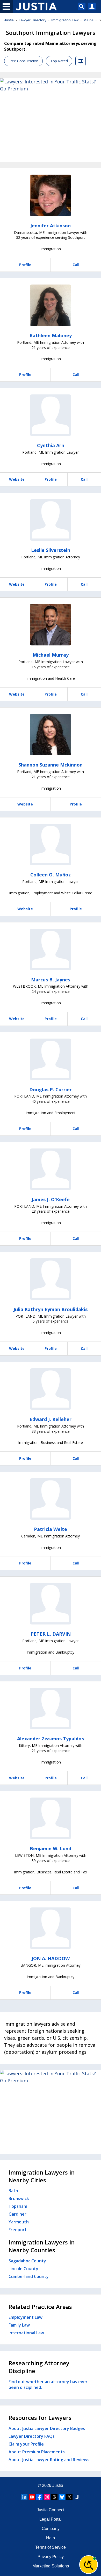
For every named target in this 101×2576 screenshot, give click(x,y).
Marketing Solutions (51, 2566)
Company (51, 2529)
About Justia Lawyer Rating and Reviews (49, 2460)
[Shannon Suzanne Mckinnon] (51, 735)
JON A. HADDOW (51, 1958)
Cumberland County (29, 2276)
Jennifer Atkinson (51, 226)
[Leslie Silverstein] (51, 520)
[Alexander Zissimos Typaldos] (51, 1708)
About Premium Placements (37, 2452)
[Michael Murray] (51, 625)
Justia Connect (51, 2510)
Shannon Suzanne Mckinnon (51, 765)
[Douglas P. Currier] (51, 1059)
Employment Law (26, 2317)
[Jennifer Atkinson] (51, 195)
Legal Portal (51, 2519)
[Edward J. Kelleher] (51, 1389)
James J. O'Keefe (51, 1199)
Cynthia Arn (51, 445)
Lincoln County (23, 2269)
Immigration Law (65, 20)
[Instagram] (47, 2497)
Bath (13, 2191)
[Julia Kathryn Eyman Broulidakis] (51, 1279)
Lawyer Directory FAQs (32, 2436)
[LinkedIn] (24, 2497)
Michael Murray (51, 655)
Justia (9, 20)
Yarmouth (19, 2222)
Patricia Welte (51, 1529)
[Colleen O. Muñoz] (51, 844)
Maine (88, 20)
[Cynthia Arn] (51, 415)
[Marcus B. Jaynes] (51, 949)
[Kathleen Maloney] (51, 305)
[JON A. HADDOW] (51, 1928)
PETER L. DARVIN (51, 1634)
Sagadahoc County (27, 2261)
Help (51, 2538)
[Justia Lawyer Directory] (77, 2497)
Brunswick (19, 2198)
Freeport (18, 2230)
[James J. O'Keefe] (51, 1169)
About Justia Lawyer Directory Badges (47, 2428)
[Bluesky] (62, 2497)
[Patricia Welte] (51, 1499)
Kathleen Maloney (51, 335)
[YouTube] (32, 2497)
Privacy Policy (51, 2557)
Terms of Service (51, 2547)
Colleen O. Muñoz (51, 875)
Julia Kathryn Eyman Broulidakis (51, 1309)
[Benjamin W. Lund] (51, 1818)
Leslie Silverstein (51, 550)
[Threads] (54, 2497)
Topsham (18, 2206)
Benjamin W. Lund (51, 1848)
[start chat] (89, 2565)
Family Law (19, 2325)
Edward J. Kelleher (51, 1419)
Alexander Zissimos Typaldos (51, 1739)
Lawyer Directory (33, 20)
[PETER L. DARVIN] (51, 1604)
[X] (69, 2497)
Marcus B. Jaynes (51, 980)
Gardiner (17, 2214)
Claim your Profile (26, 2444)
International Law (26, 2333)
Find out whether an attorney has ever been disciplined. (48, 2385)
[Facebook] (39, 2497)
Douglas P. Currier (51, 1089)
